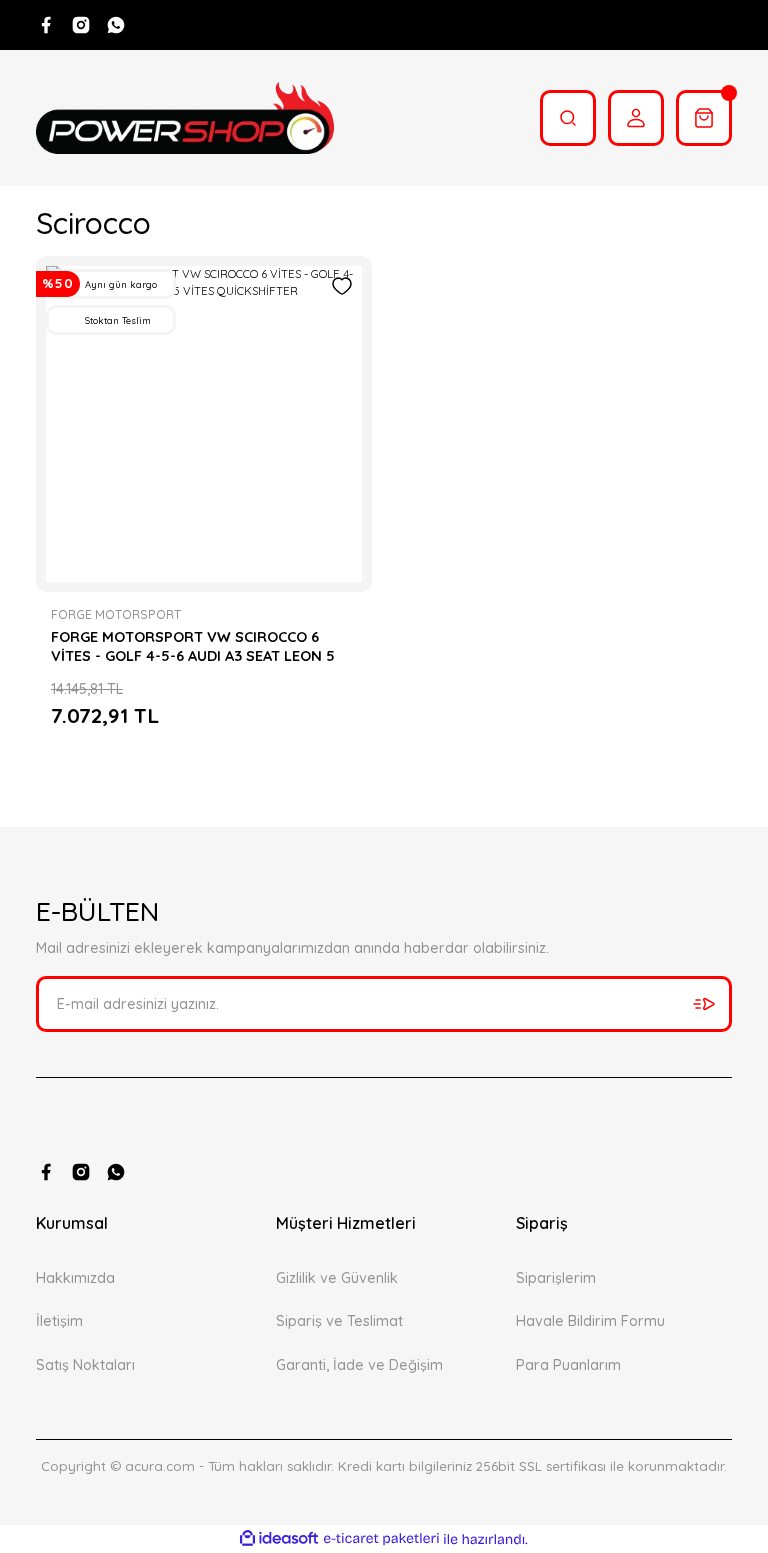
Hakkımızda (75, 1278)
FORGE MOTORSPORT (116, 614)
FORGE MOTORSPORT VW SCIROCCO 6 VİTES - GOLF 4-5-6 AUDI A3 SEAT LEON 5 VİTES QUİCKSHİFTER (193, 646)
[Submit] (704, 1004)
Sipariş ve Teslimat (339, 1321)
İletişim (59, 1321)
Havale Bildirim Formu (590, 1321)
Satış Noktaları (85, 1365)
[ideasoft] (279, 1539)
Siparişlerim (556, 1278)
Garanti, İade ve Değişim (359, 1365)
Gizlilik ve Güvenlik (337, 1278)
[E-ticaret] (381, 1539)
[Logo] (185, 118)
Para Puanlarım (568, 1365)
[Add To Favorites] (342, 286)
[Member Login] (636, 118)
